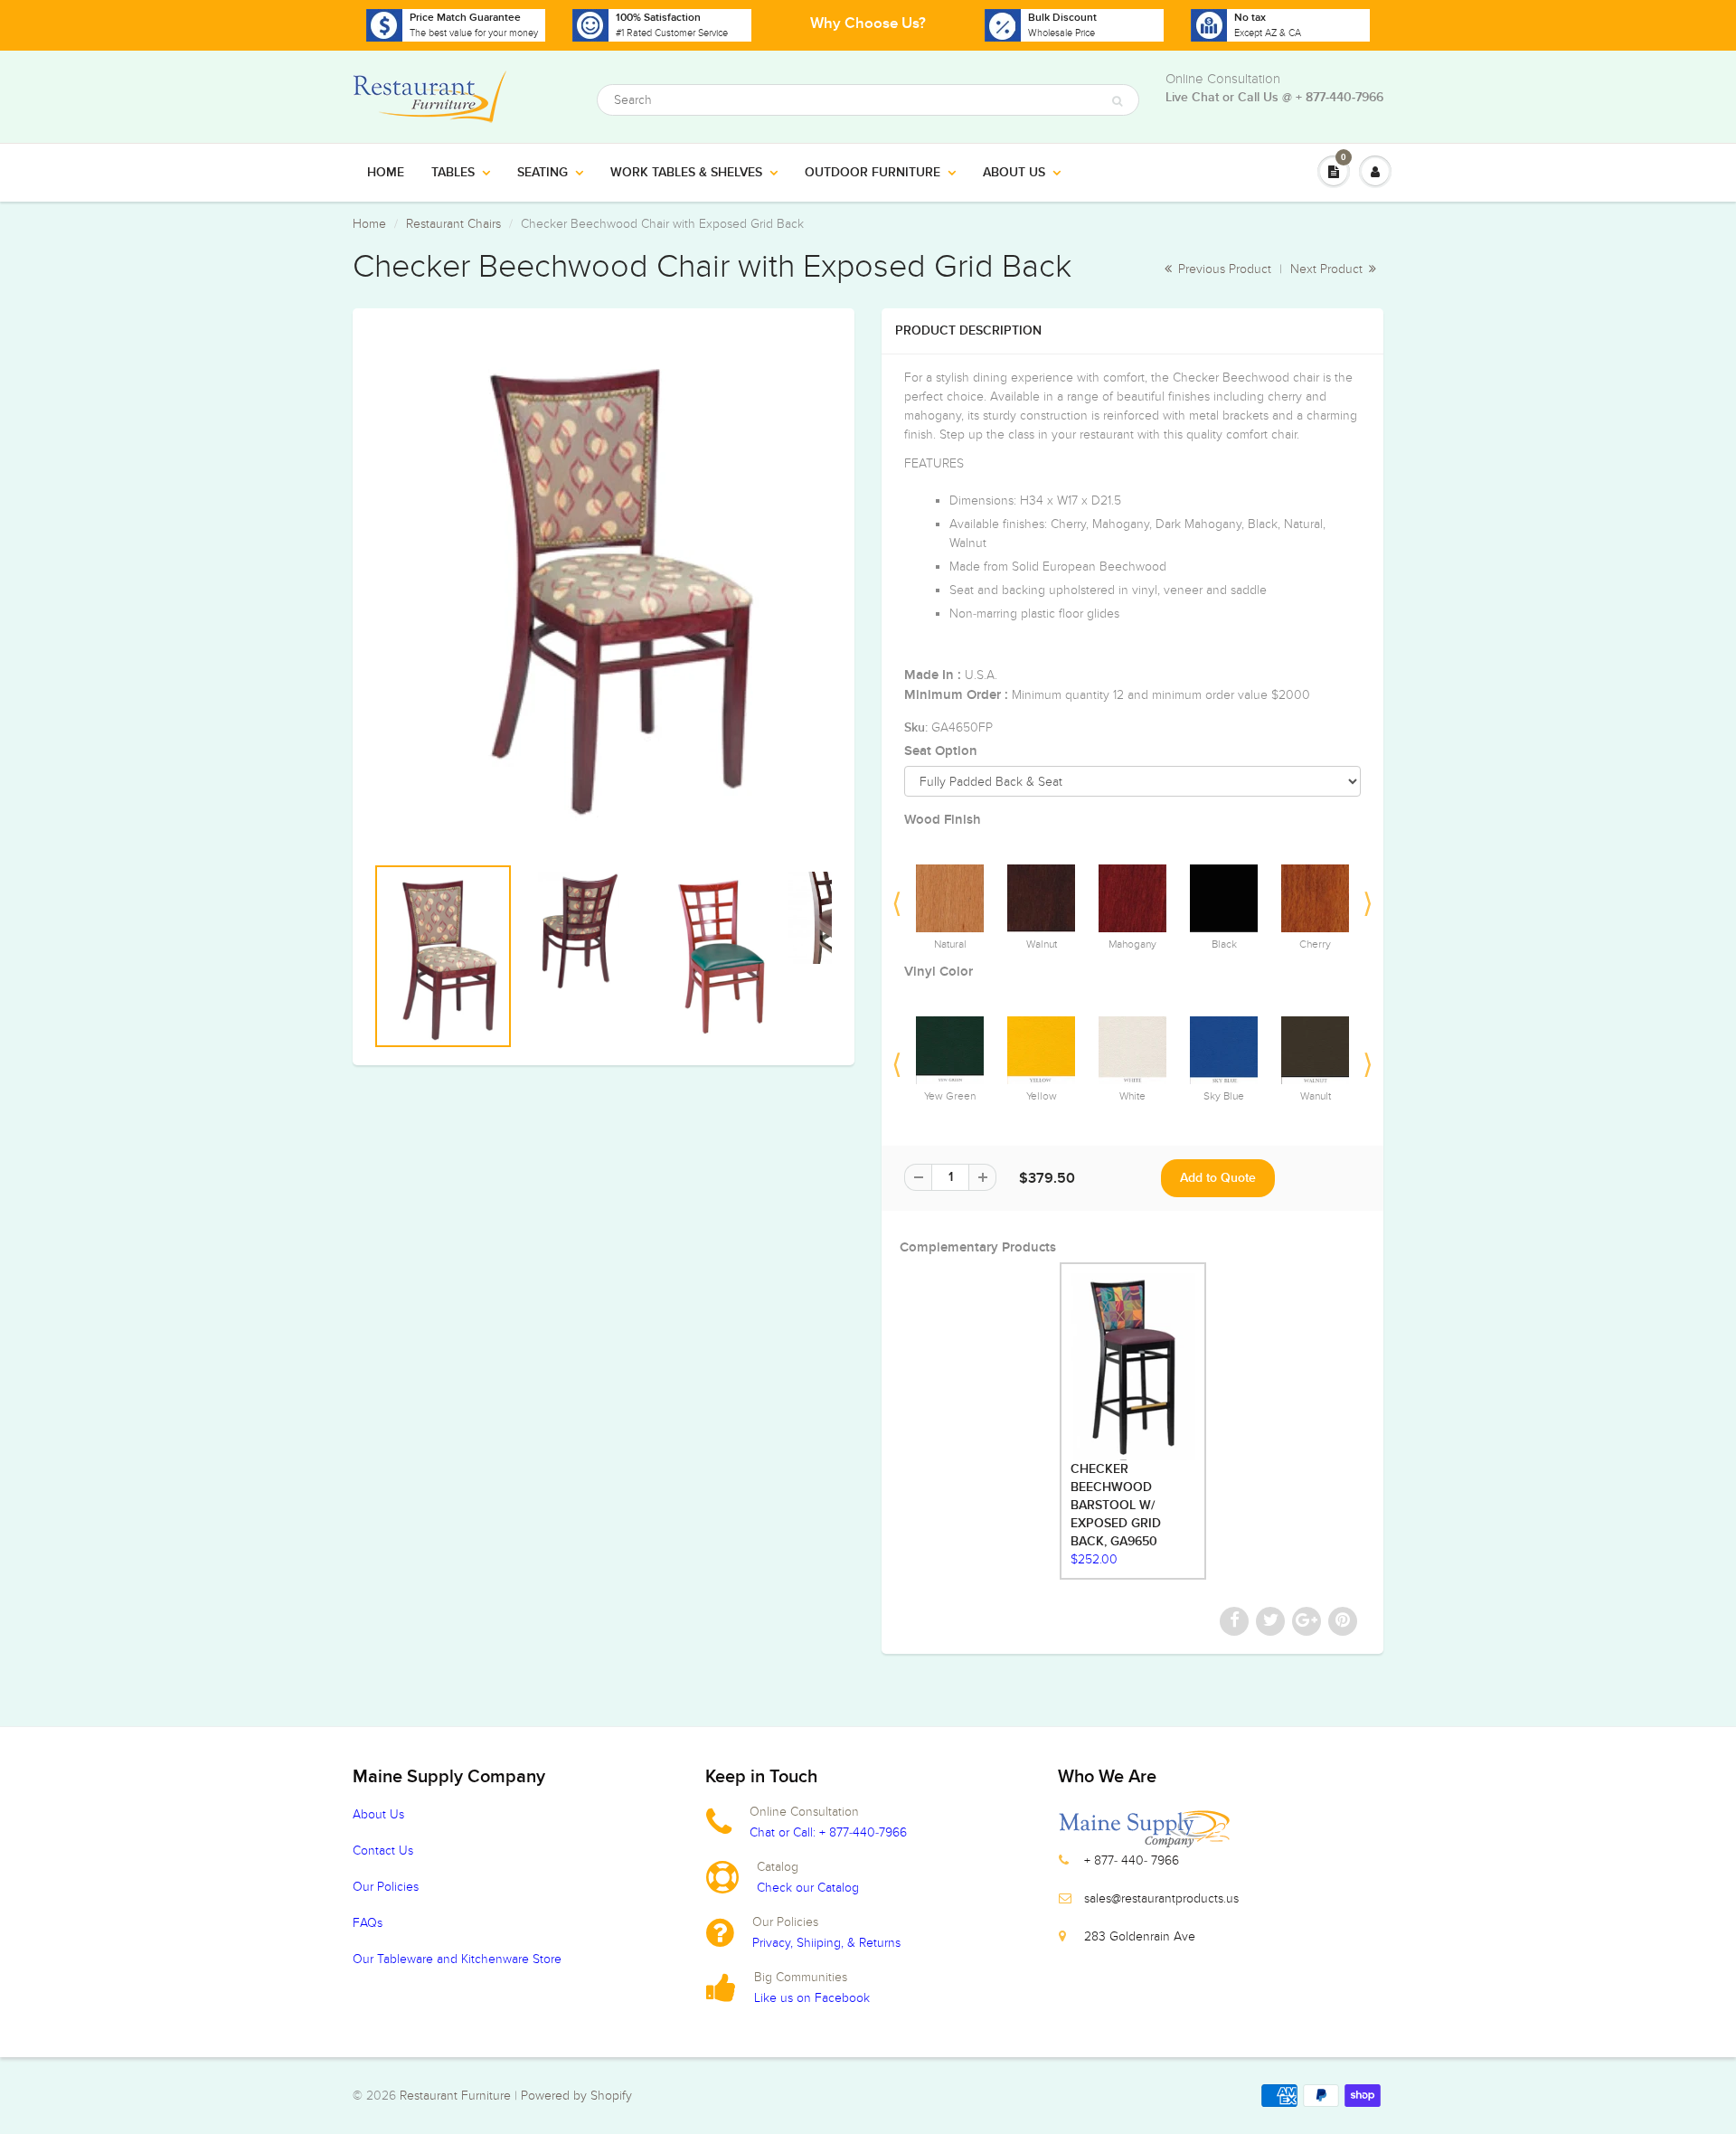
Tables (453, 173)
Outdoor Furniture (873, 173)
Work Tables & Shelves (686, 173)
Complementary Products (978, 1247)
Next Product (1328, 269)
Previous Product (1223, 269)
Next (1368, 899)
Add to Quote (1218, 1178)
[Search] (1117, 101)
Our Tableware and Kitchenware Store (457, 1959)
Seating (542, 173)
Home (386, 173)
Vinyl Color (939, 972)
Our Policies (386, 1887)
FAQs (368, 1923)
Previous (897, 899)
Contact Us (383, 1851)
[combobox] (868, 100)
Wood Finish (943, 820)
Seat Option (941, 751)
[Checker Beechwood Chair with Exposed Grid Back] (604, 581)
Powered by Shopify (576, 2096)
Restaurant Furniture (457, 2096)
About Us (1014, 173)
